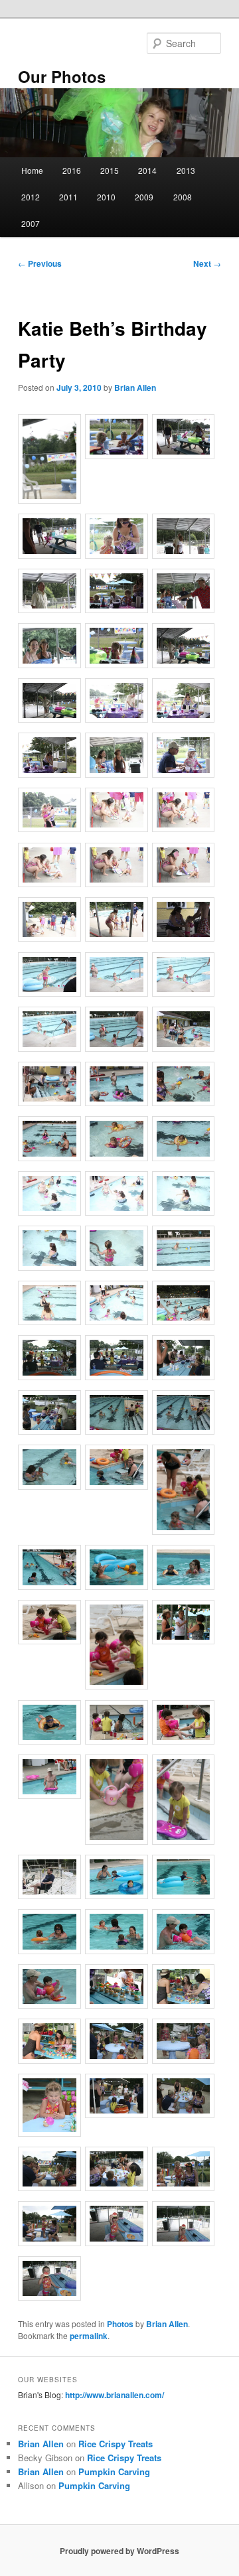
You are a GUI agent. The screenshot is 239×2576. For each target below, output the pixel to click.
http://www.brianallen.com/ (115, 2395)
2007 (31, 223)
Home (32, 170)
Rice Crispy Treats (116, 2444)
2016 (72, 170)
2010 (106, 197)
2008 (183, 197)
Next (207, 263)
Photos (120, 2324)
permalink (89, 2336)
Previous (40, 263)
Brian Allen (135, 388)
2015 (110, 170)
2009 (144, 197)
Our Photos (62, 76)
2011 (68, 197)
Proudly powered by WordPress (119, 2551)
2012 (31, 197)
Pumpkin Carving (114, 2471)
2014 (147, 170)
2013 (186, 170)
